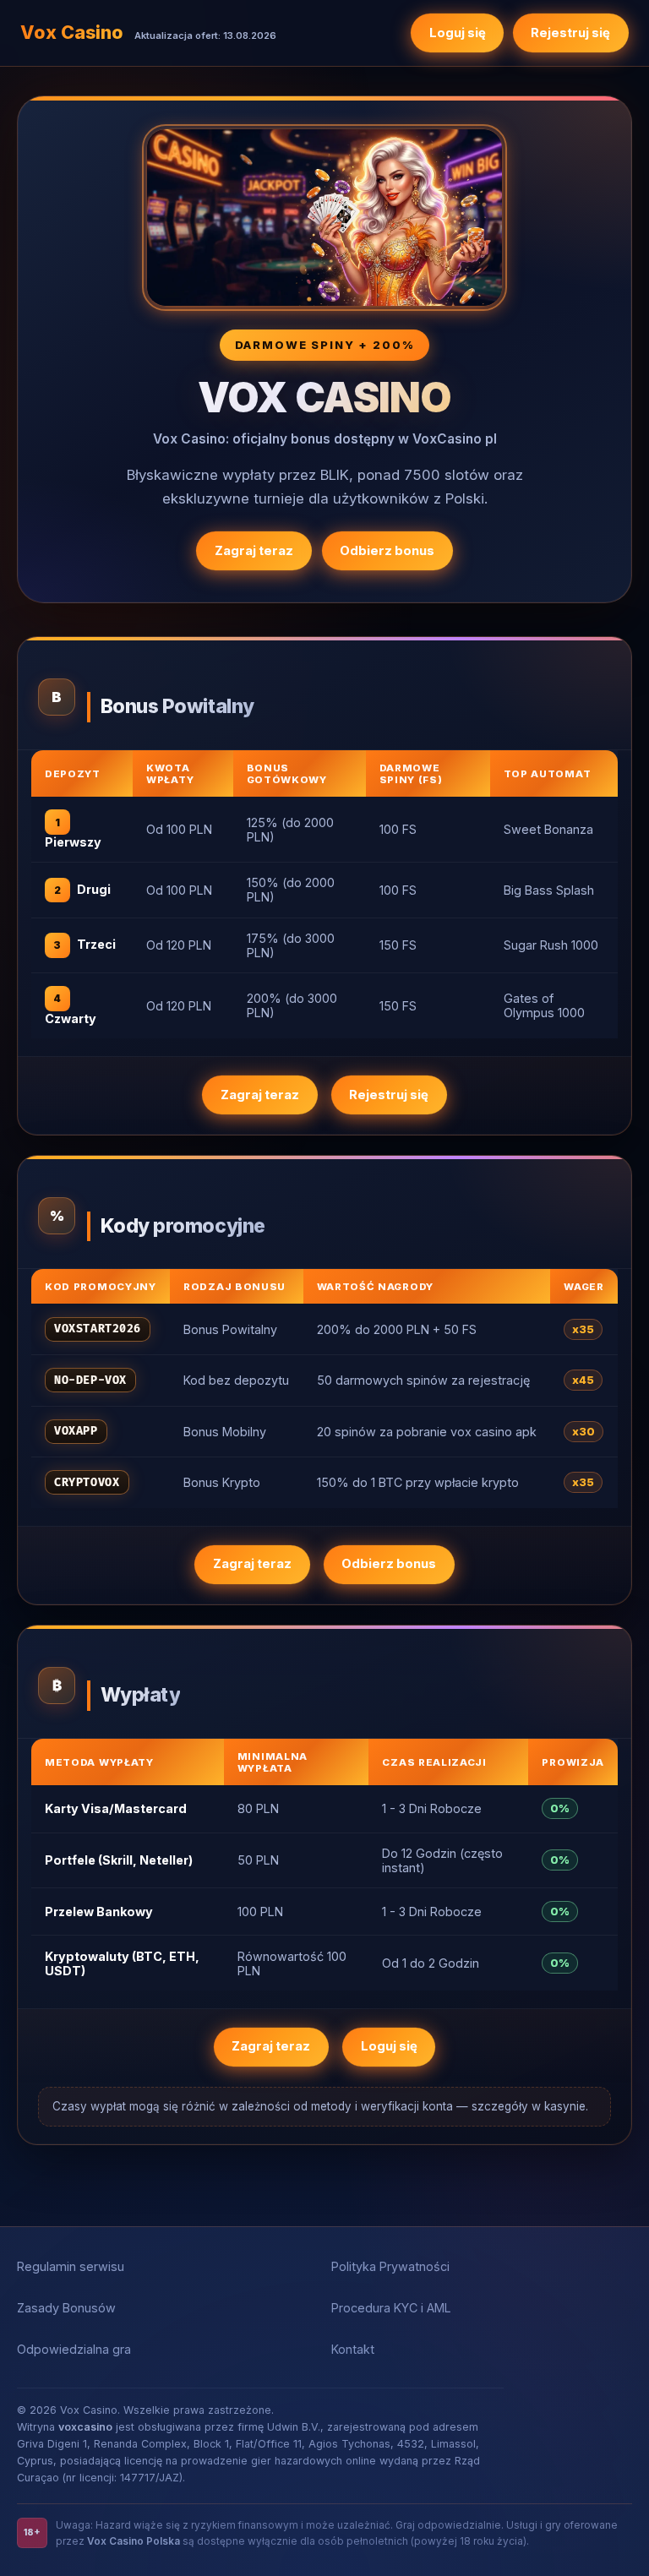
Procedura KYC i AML (391, 2308)
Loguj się (458, 33)
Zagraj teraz (254, 551)
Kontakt (353, 2349)
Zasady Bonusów (66, 2308)
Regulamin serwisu (71, 2266)
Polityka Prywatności (390, 2266)
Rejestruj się (570, 33)
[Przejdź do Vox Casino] (324, 218)
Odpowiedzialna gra (74, 2349)
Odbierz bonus (387, 551)
